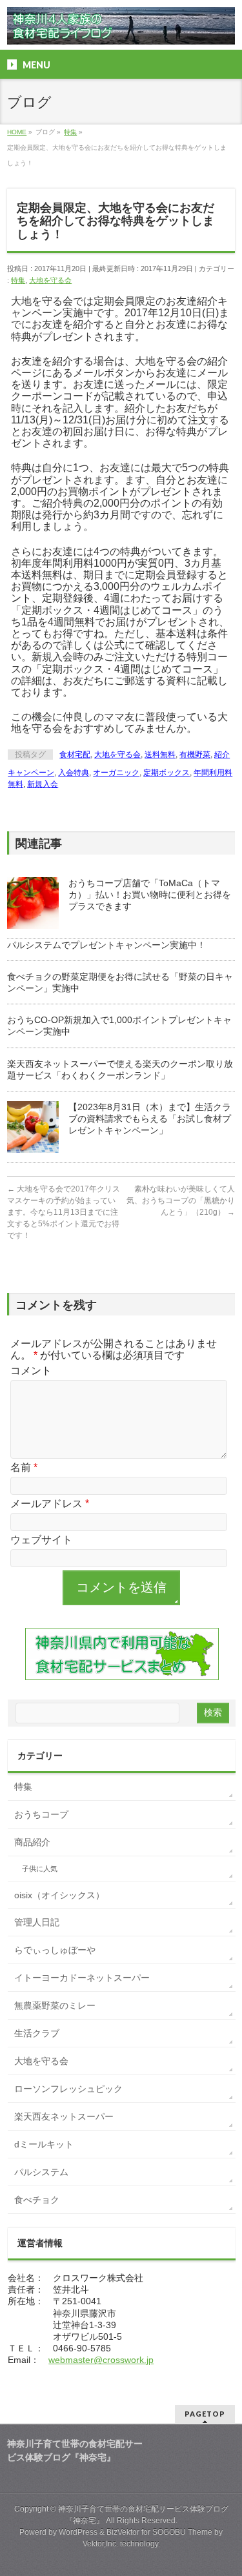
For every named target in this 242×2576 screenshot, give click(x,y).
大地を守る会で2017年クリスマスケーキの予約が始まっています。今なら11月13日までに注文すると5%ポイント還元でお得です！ (64, 1212)
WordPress (78, 2532)
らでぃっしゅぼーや (55, 1950)
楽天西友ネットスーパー (64, 2116)
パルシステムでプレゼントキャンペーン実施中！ (106, 945)
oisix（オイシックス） (59, 1895)
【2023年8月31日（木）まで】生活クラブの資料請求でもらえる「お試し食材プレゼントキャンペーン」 (150, 1119)
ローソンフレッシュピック (68, 2089)
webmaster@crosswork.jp (101, 2360)
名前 (24, 1467)
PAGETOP (205, 2414)
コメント (31, 1371)
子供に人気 (40, 1869)
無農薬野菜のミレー (55, 2005)
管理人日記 (37, 1922)
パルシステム (41, 2172)
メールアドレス (50, 1504)
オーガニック (116, 773)
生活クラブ (37, 2033)
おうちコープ (41, 1814)
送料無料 (160, 755)
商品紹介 (32, 1842)
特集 (18, 280)
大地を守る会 (50, 280)
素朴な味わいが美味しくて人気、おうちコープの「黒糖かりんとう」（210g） (181, 1201)
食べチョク (37, 2200)
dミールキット (44, 2144)
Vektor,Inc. (100, 2544)
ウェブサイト (41, 1540)
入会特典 (74, 773)
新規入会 (43, 784)
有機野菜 (195, 755)
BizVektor (123, 2532)
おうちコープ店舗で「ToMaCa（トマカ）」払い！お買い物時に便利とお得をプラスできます (150, 895)
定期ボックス (166, 773)
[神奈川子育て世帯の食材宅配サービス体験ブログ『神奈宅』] (121, 30)
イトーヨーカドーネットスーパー (82, 1978)
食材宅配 (75, 755)
